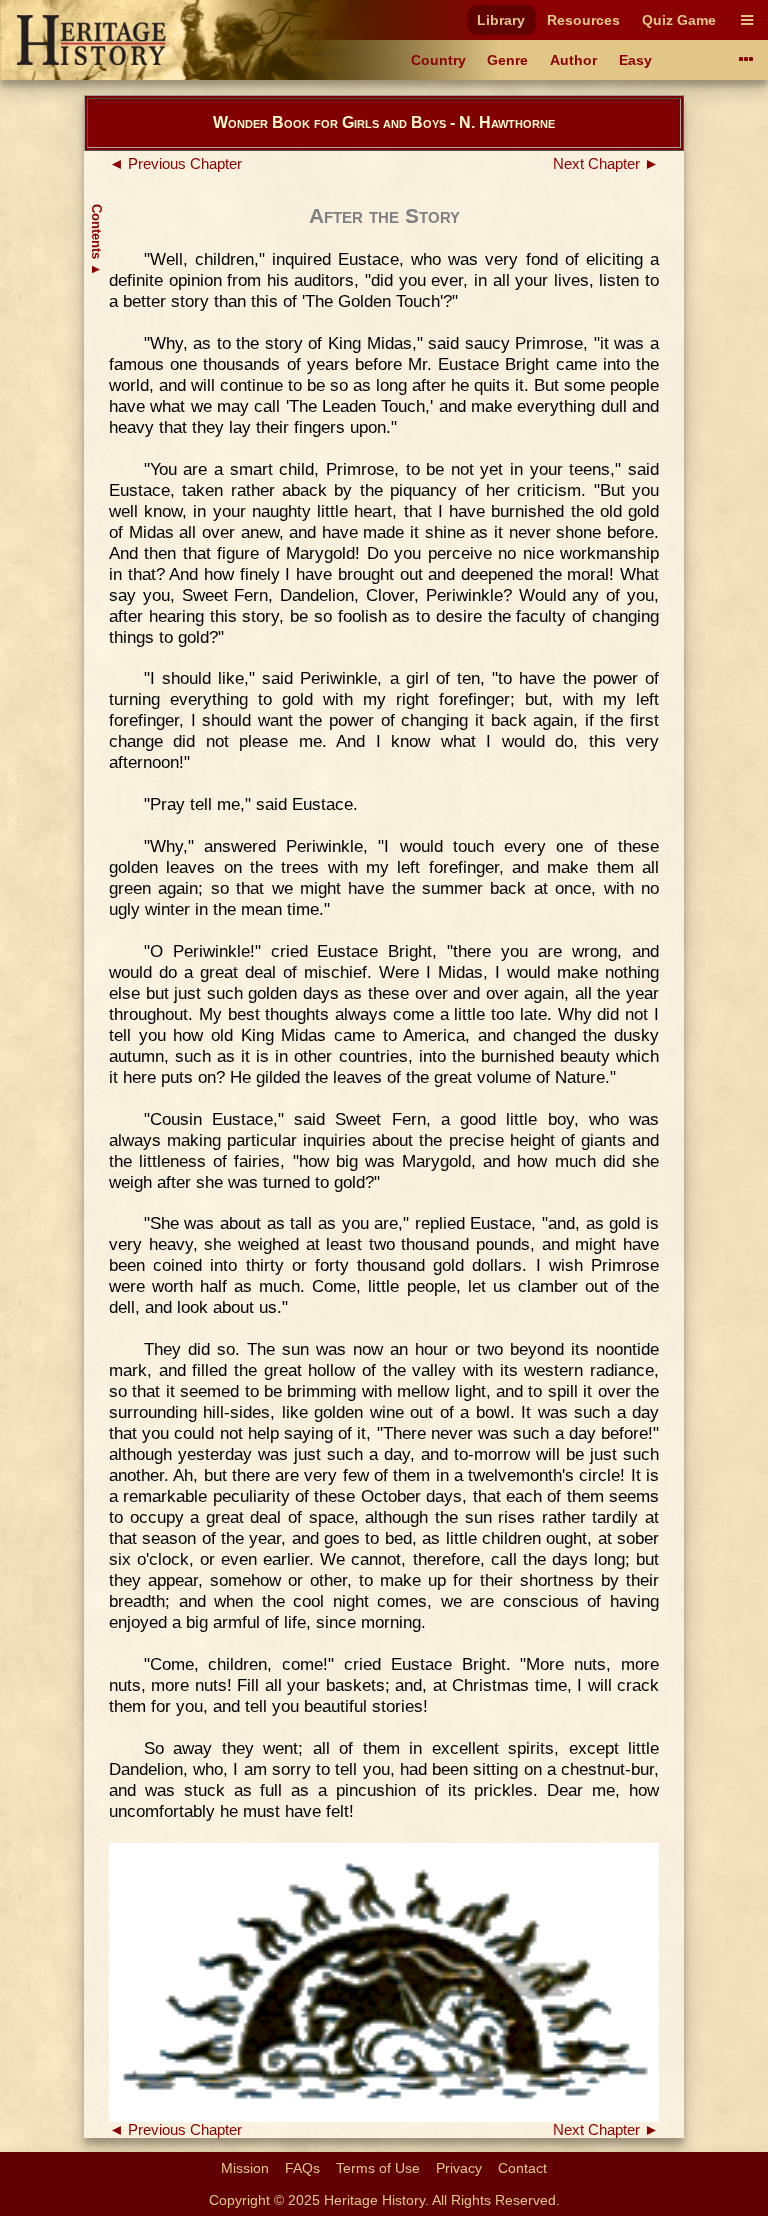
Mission (245, 2168)
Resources (583, 20)
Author (573, 60)
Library (501, 20)
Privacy (459, 2168)
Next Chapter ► (606, 164)
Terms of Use (378, 2168)
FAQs (302, 2168)
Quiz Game (679, 20)
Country (438, 60)
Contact (522, 2168)
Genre (507, 60)
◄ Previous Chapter (175, 164)
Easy (635, 60)
